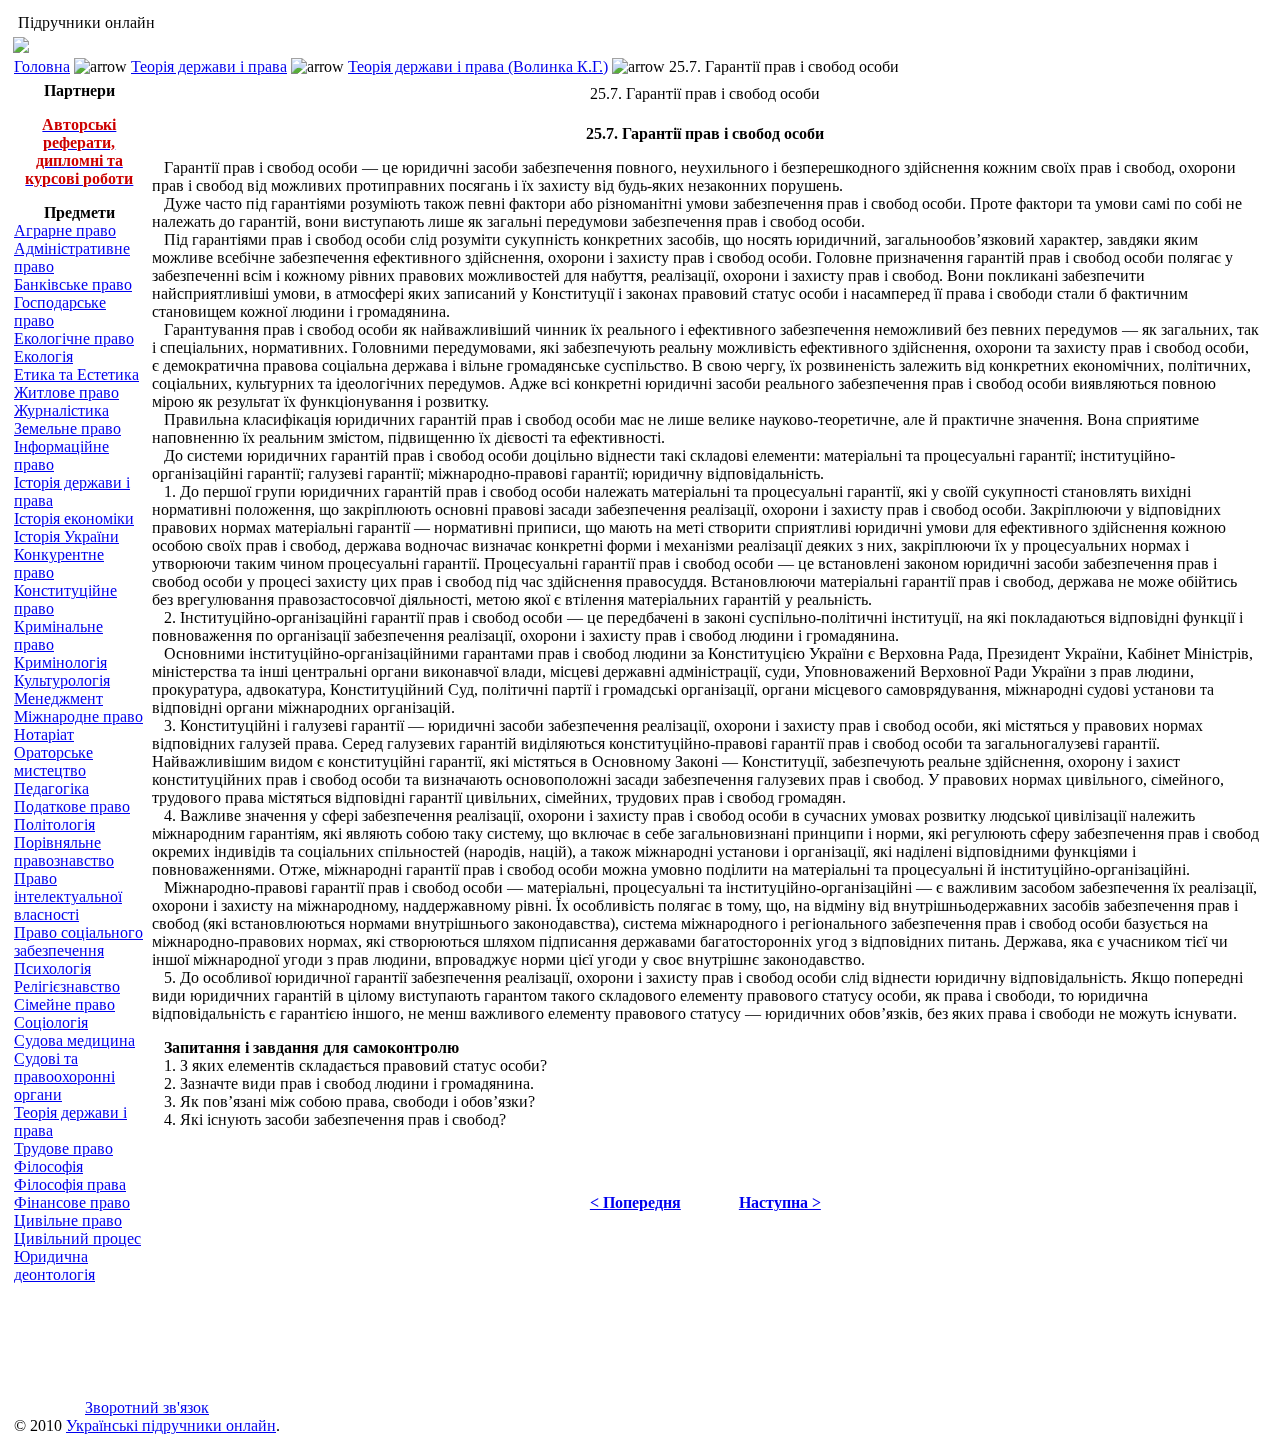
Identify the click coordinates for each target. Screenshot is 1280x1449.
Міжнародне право (78, 716)
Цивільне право (68, 1220)
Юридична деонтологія (54, 1265)
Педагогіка (51, 788)
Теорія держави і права (209, 66)
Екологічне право (74, 338)
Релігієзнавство (67, 986)
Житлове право (66, 392)
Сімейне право (64, 1004)
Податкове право (72, 806)
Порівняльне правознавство (64, 851)
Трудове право (63, 1148)
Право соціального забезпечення (78, 941)
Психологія (52, 968)
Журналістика (61, 410)
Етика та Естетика (76, 374)
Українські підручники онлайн (171, 1425)
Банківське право (73, 284)
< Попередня (635, 1202)
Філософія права (70, 1184)
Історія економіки (74, 518)
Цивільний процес (77, 1238)
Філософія (48, 1166)
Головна (42, 66)
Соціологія (51, 1022)
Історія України (66, 536)
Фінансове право (72, 1202)
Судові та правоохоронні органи (64, 1076)
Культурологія (62, 680)
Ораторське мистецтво (53, 761)
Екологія (43, 356)
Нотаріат (44, 734)
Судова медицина (74, 1040)
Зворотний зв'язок (147, 1407)
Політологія (54, 824)
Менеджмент (58, 698)
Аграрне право (65, 230)
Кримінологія (60, 662)
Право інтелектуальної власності (68, 896)
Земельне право (67, 428)
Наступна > (780, 1202)
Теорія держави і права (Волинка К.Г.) (478, 66)
